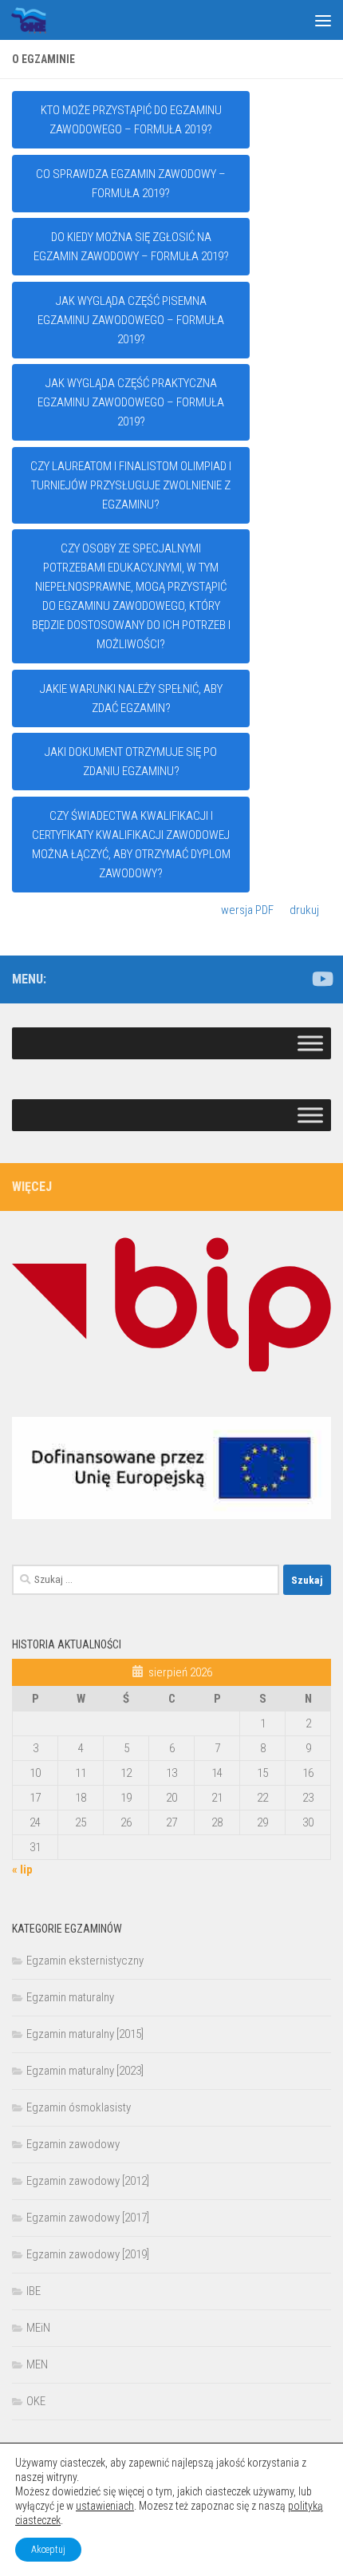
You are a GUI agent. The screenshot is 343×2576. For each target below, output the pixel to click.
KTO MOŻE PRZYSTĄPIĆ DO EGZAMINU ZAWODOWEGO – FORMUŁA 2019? (131, 120)
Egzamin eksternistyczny (85, 1961)
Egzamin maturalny (70, 1997)
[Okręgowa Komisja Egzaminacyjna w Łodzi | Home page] (34, 20)
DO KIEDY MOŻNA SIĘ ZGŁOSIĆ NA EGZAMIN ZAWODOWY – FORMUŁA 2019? (131, 247)
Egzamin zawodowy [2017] (88, 2218)
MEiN (38, 2328)
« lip (22, 1870)
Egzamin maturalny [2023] (85, 2071)
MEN (37, 2364)
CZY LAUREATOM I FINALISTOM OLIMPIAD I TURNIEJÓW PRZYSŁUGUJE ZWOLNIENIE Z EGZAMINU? (131, 485)
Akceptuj (48, 2550)
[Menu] (323, 20)
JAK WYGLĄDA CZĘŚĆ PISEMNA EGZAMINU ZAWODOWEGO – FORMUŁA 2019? (131, 320)
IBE (34, 2291)
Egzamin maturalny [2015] (85, 2034)
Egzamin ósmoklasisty (79, 2107)
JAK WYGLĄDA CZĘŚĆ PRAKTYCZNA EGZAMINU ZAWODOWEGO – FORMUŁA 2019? (131, 402)
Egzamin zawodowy (73, 2144)
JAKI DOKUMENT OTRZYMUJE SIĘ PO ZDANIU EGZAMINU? (131, 762)
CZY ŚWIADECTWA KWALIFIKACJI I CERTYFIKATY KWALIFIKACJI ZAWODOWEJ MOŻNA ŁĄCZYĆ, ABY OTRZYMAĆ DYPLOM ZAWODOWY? (131, 845)
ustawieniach (105, 2506)
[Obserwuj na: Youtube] (321, 979)
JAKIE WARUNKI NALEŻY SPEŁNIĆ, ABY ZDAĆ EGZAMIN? (131, 698)
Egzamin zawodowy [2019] (88, 2254)
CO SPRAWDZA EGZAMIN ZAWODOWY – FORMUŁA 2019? (131, 184)
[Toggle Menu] (310, 1043)
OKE (36, 2401)
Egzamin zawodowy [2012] (88, 2181)
